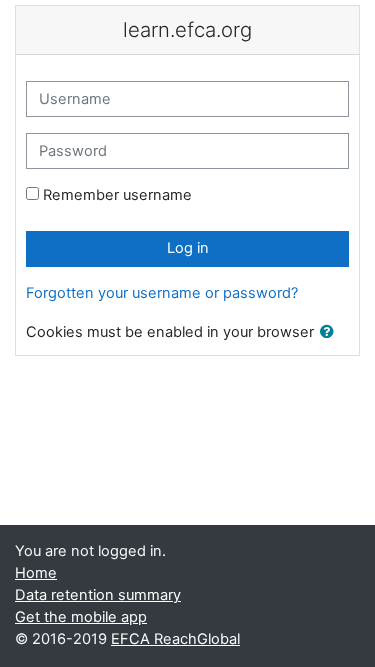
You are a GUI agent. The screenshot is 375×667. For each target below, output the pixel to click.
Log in (188, 248)
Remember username (117, 195)
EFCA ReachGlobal (175, 639)
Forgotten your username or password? (162, 293)
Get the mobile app (81, 617)
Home (36, 573)
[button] (331, 333)
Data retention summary (98, 595)
